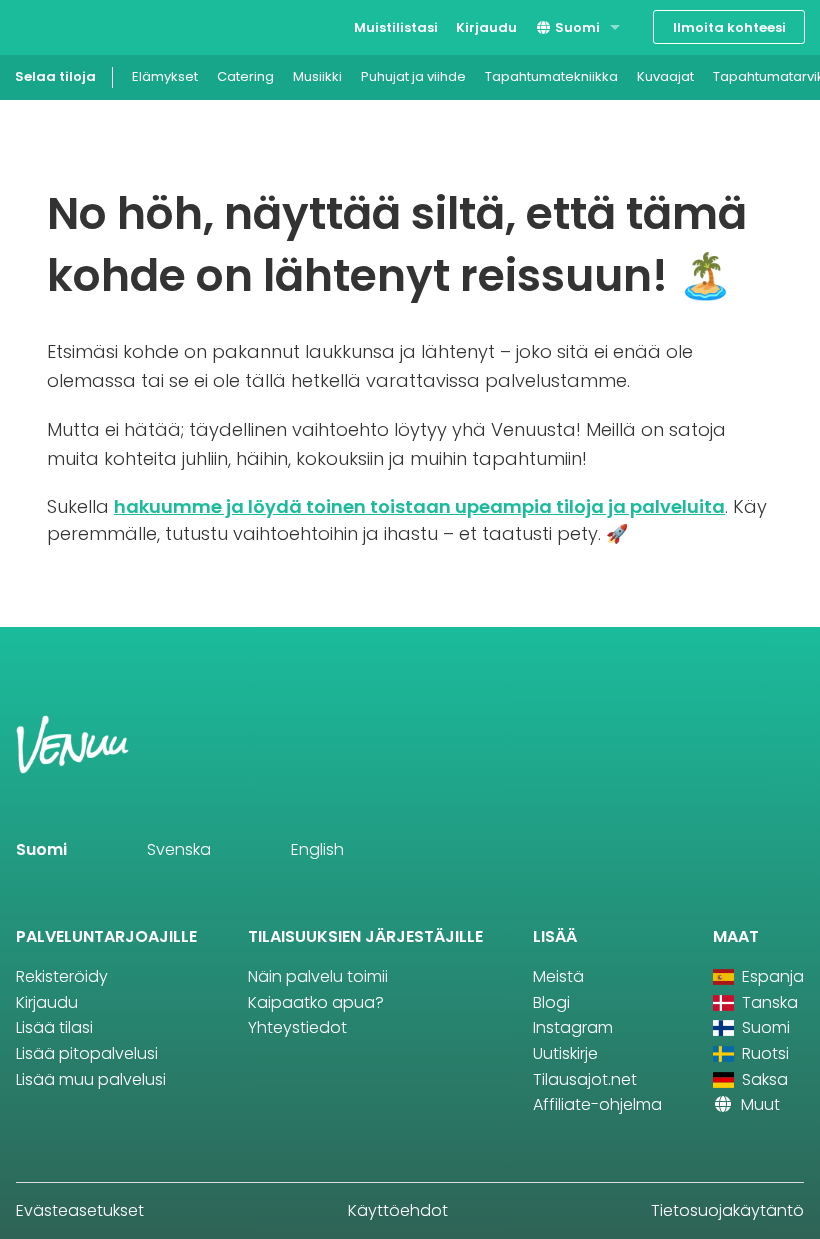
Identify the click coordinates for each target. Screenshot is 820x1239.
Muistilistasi (396, 27)
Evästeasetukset (80, 1210)
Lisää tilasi (54, 1027)
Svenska (179, 849)
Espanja (771, 976)
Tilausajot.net (585, 1079)
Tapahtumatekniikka (551, 76)
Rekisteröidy (62, 976)
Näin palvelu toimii (318, 976)
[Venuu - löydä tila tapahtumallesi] (52, 25)
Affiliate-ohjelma (597, 1104)
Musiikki (317, 76)
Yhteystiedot (297, 1027)
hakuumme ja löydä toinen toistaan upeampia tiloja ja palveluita (419, 506)
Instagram (573, 1027)
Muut (758, 1104)
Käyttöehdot (398, 1210)
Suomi (576, 27)
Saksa (763, 1079)
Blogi (551, 1002)
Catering (245, 76)
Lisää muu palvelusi (91, 1079)
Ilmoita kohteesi (729, 27)
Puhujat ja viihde (413, 76)
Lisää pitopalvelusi (87, 1053)
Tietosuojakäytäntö (727, 1210)
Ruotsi (763, 1053)
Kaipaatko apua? (316, 1002)
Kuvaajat (665, 76)
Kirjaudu (486, 27)
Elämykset (165, 76)
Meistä (558, 976)
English (317, 849)
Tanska (768, 1002)
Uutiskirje (565, 1053)
